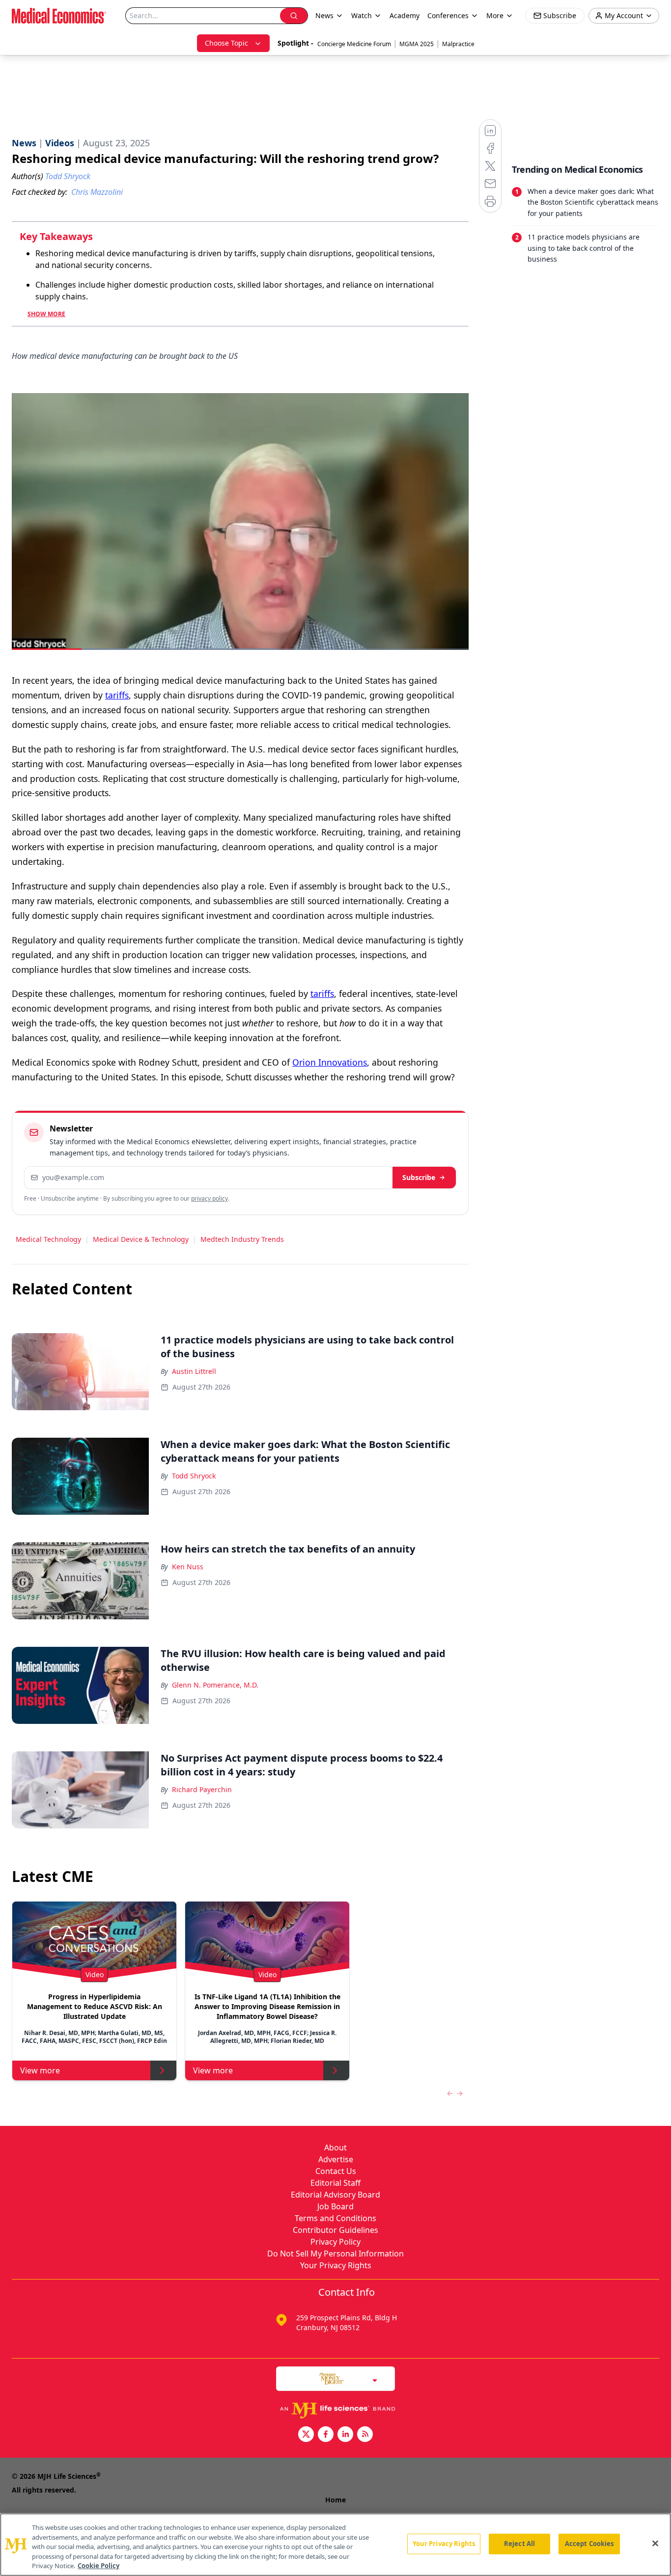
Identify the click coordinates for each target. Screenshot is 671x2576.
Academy (405, 15)
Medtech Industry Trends (242, 1239)
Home (335, 2500)
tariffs (117, 695)
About (335, 2147)
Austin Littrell (194, 1371)
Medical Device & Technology (141, 1239)
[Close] (655, 2544)
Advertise (336, 2159)
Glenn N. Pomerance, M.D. (215, 1685)
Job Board (335, 2206)
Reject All (519, 2544)
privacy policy (210, 1198)
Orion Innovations (330, 1062)
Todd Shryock (194, 1476)
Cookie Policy (98, 2566)
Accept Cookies (589, 2544)
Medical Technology (48, 1239)
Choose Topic (226, 43)
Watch (362, 15)
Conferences (448, 15)
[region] (335, 2545)
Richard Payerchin (202, 1789)
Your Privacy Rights (336, 2265)
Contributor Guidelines (335, 2230)
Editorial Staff (335, 2183)
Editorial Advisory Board (335, 2195)
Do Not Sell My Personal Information (335, 2254)
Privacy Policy (335, 2242)
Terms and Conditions (335, 2218)
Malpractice (458, 44)
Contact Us (336, 2171)
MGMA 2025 (417, 44)
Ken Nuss (188, 1567)
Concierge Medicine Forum (354, 44)
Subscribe (419, 1177)
